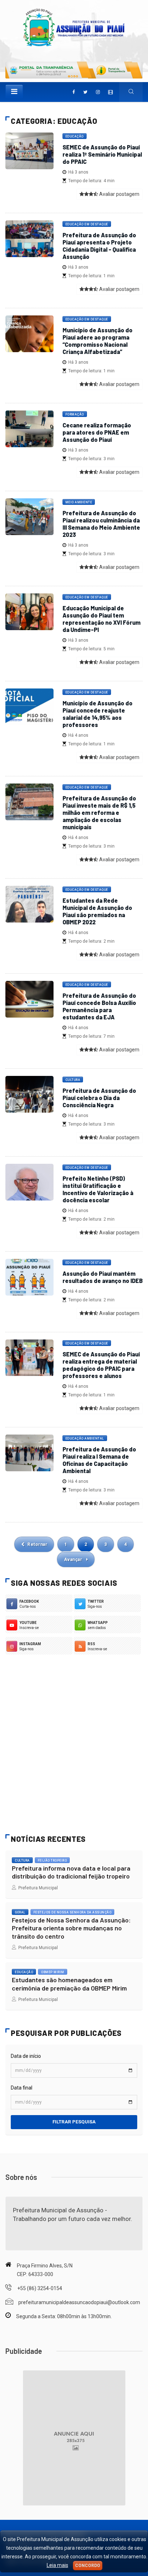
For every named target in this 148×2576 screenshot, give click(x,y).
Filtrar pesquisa (74, 2122)
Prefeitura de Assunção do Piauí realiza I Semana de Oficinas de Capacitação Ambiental (99, 1460)
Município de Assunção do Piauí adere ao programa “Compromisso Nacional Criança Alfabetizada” (98, 341)
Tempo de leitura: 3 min (90, 459)
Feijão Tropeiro (52, 1861)
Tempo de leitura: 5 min (90, 649)
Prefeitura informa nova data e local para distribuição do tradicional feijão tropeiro (71, 1872)
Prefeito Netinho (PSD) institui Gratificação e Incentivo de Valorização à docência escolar (98, 1189)
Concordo (88, 2566)
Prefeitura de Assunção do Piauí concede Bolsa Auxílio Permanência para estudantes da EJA (99, 1006)
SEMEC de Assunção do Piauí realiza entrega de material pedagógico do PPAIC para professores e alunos (101, 1365)
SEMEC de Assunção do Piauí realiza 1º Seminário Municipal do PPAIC (102, 154)
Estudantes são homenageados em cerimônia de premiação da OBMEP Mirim (69, 1984)
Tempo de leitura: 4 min (90, 181)
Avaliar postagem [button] (119, 194)
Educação (75, 136)
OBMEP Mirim (53, 1972)
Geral (20, 1912)
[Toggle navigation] (14, 91)
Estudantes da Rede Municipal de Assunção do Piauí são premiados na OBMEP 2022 (97, 911)
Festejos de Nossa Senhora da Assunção (73, 1912)
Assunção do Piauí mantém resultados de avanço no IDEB (103, 1277)
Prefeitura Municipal (37, 1888)
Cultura (73, 1080)
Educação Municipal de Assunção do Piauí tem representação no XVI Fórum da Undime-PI (101, 619)
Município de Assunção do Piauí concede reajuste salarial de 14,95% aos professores (98, 714)
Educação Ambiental (85, 1439)
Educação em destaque (87, 224)
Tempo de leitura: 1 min (90, 276)
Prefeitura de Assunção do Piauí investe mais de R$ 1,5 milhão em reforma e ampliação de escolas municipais (99, 813)
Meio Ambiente (79, 502)
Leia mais (57, 2565)
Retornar (37, 1544)
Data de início (26, 2056)
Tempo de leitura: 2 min (90, 941)
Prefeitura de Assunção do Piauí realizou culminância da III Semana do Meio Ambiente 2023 (101, 524)
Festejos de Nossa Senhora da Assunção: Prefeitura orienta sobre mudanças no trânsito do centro (71, 1928)
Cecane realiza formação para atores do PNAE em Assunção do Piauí (97, 432)
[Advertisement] (74, 1743)
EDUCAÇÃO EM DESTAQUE (87, 890)
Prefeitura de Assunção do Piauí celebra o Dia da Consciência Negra (99, 1098)
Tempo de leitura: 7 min (90, 1036)
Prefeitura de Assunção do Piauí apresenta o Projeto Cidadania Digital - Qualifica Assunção (99, 246)
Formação (75, 414)
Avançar (74, 1559)
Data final (22, 2088)
